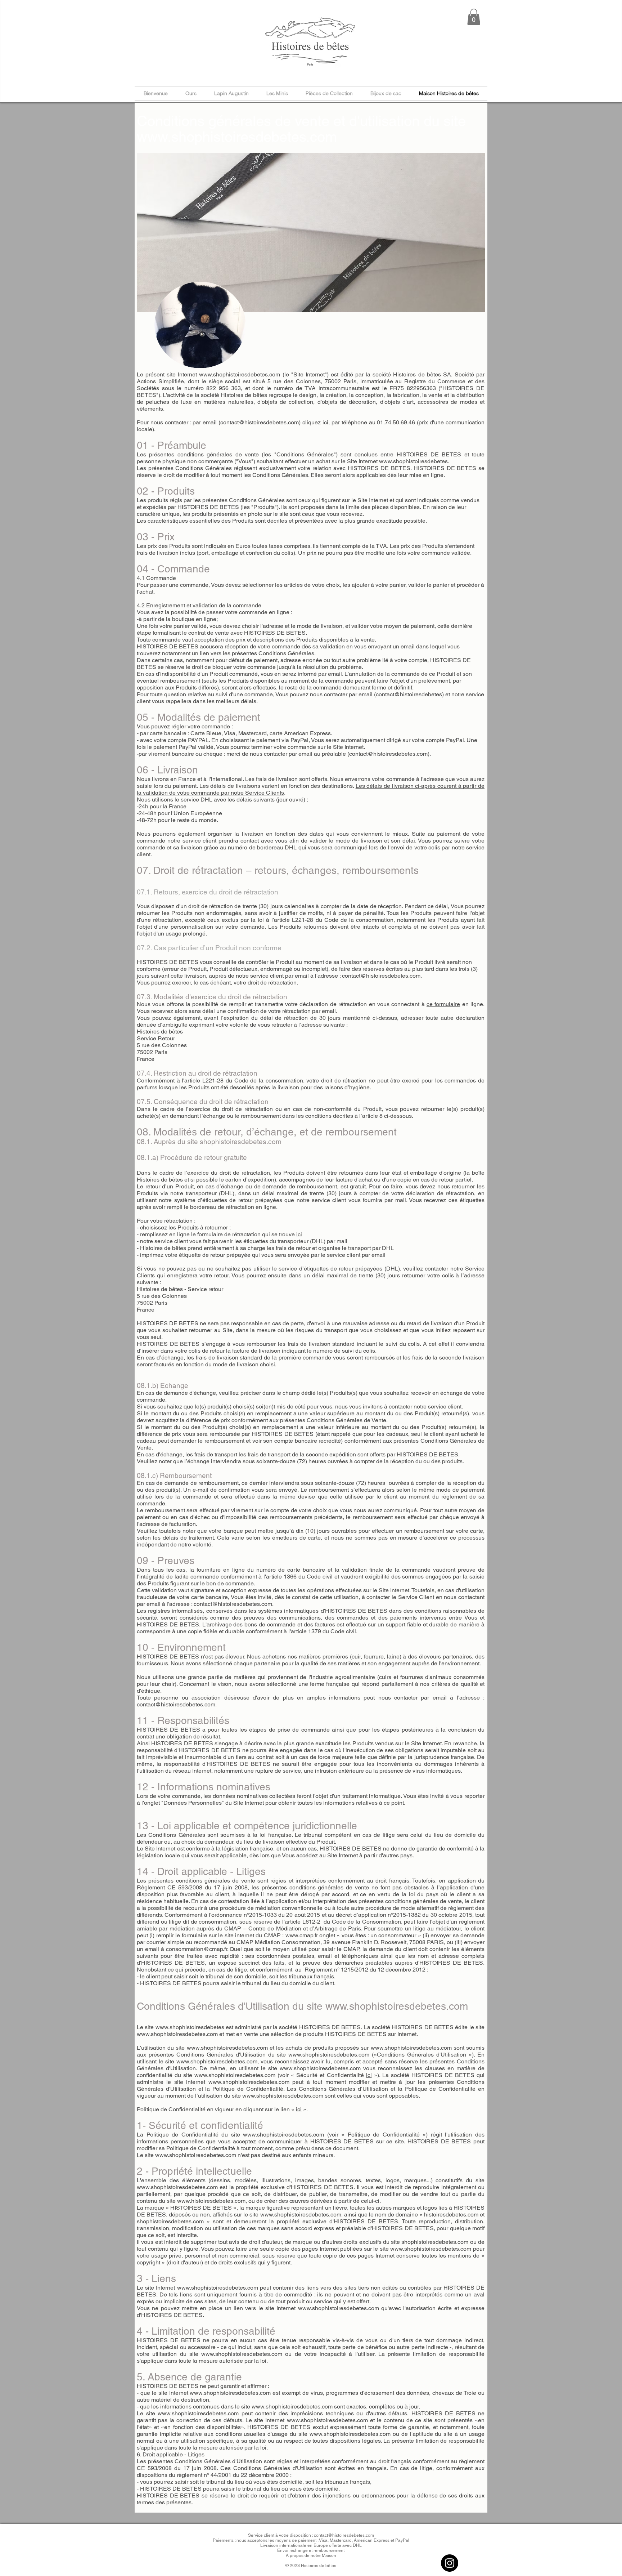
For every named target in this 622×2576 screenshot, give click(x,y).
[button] (474, 17)
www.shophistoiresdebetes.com (237, 137)
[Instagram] (450, 2563)
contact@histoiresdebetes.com (388, 754)
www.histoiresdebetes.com (211, 2201)
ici (299, 1234)
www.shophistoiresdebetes (413, 461)
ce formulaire (443, 1004)
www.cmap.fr (302, 1935)
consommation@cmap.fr (197, 1949)
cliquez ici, (316, 422)
